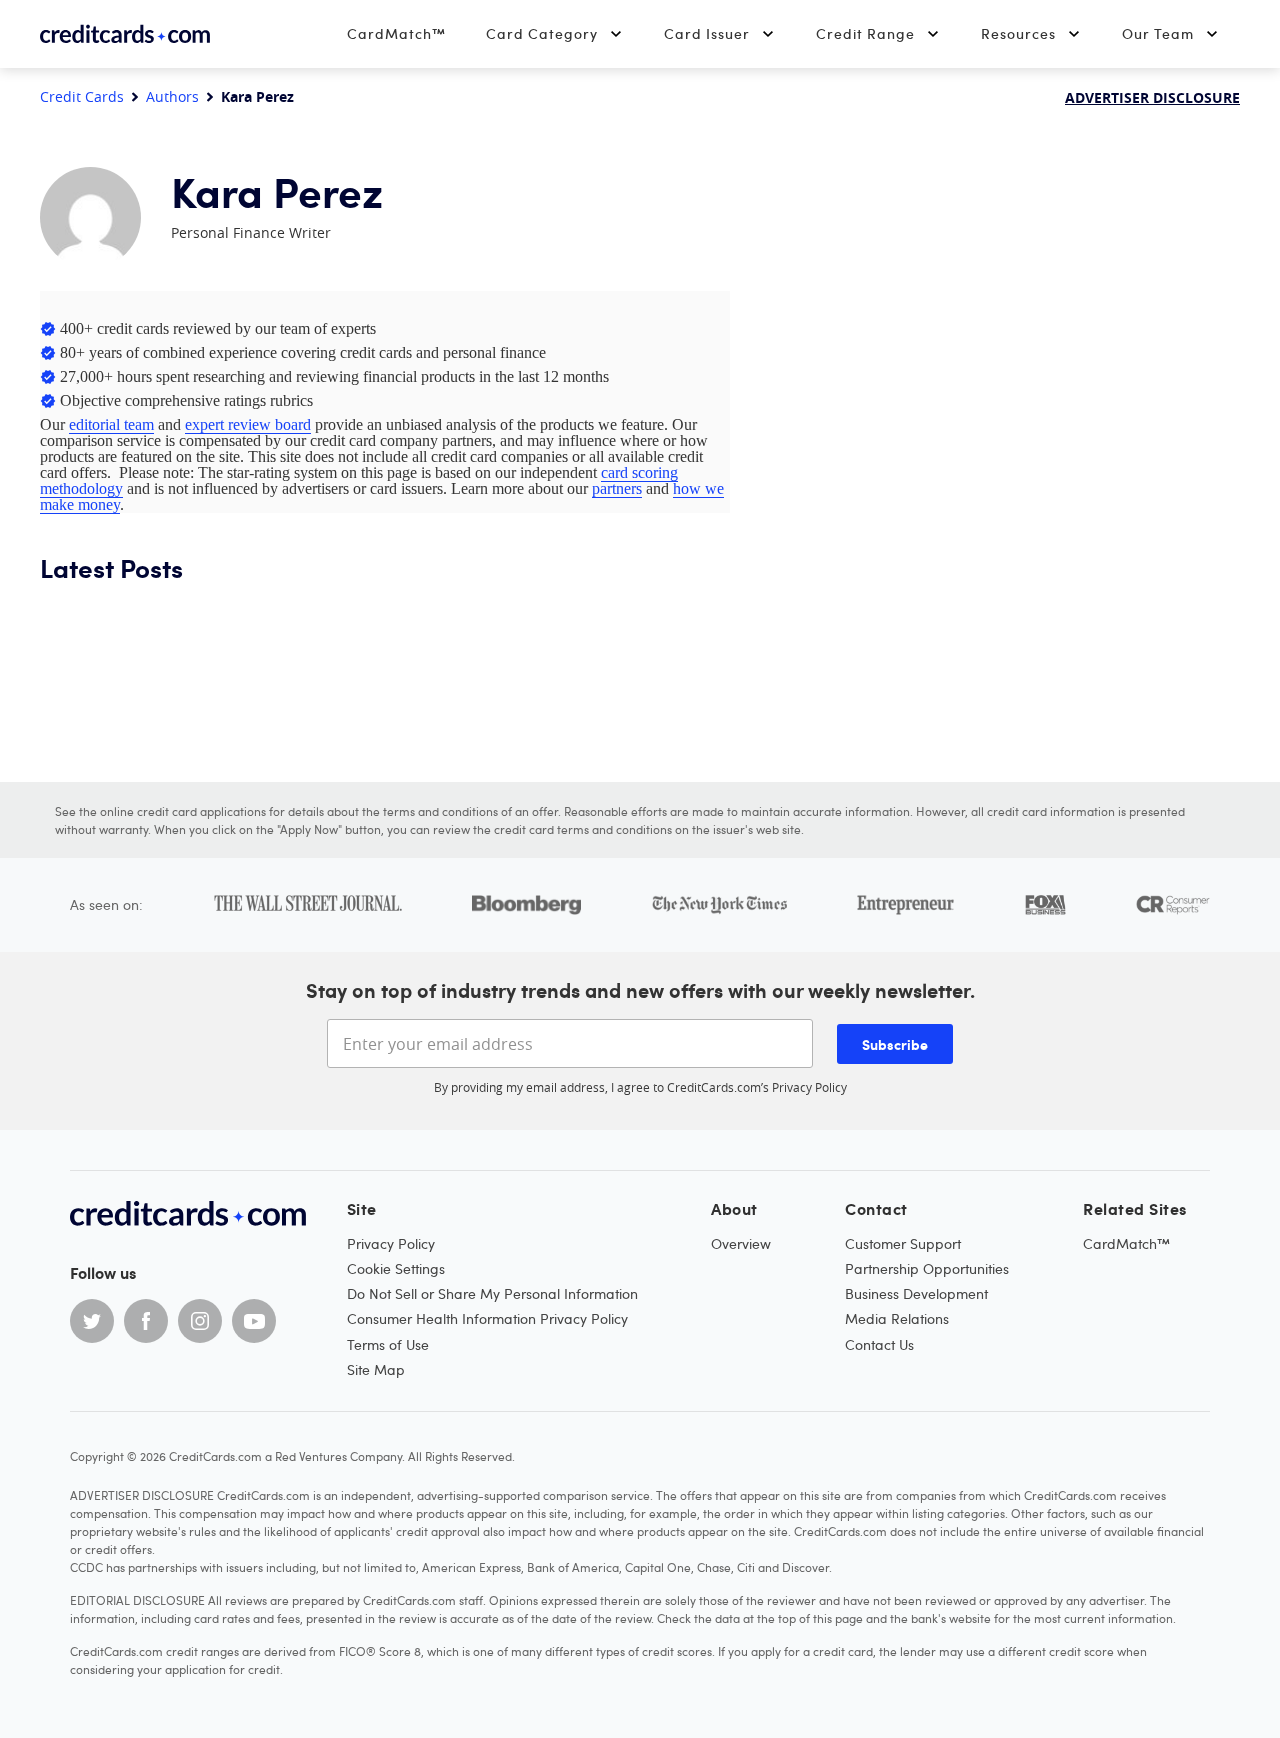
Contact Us (879, 1344)
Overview (741, 1243)
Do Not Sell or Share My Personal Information (492, 1293)
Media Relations (897, 1318)
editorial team (111, 424)
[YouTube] (254, 1321)
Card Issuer (707, 33)
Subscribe (895, 1044)
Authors (172, 97)
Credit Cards (82, 97)
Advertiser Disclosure (1152, 97)
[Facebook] (146, 1321)
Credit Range (865, 33)
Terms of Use (388, 1344)
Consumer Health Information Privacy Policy (487, 1318)
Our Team (1158, 33)
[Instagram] (200, 1321)
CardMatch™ (396, 33)
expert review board (248, 424)
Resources (1018, 33)
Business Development (916, 1293)
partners (617, 488)
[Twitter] (92, 1321)
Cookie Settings (396, 1268)
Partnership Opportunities (927, 1268)
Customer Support (903, 1243)
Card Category (542, 33)
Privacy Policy (809, 1087)
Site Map (376, 1369)
